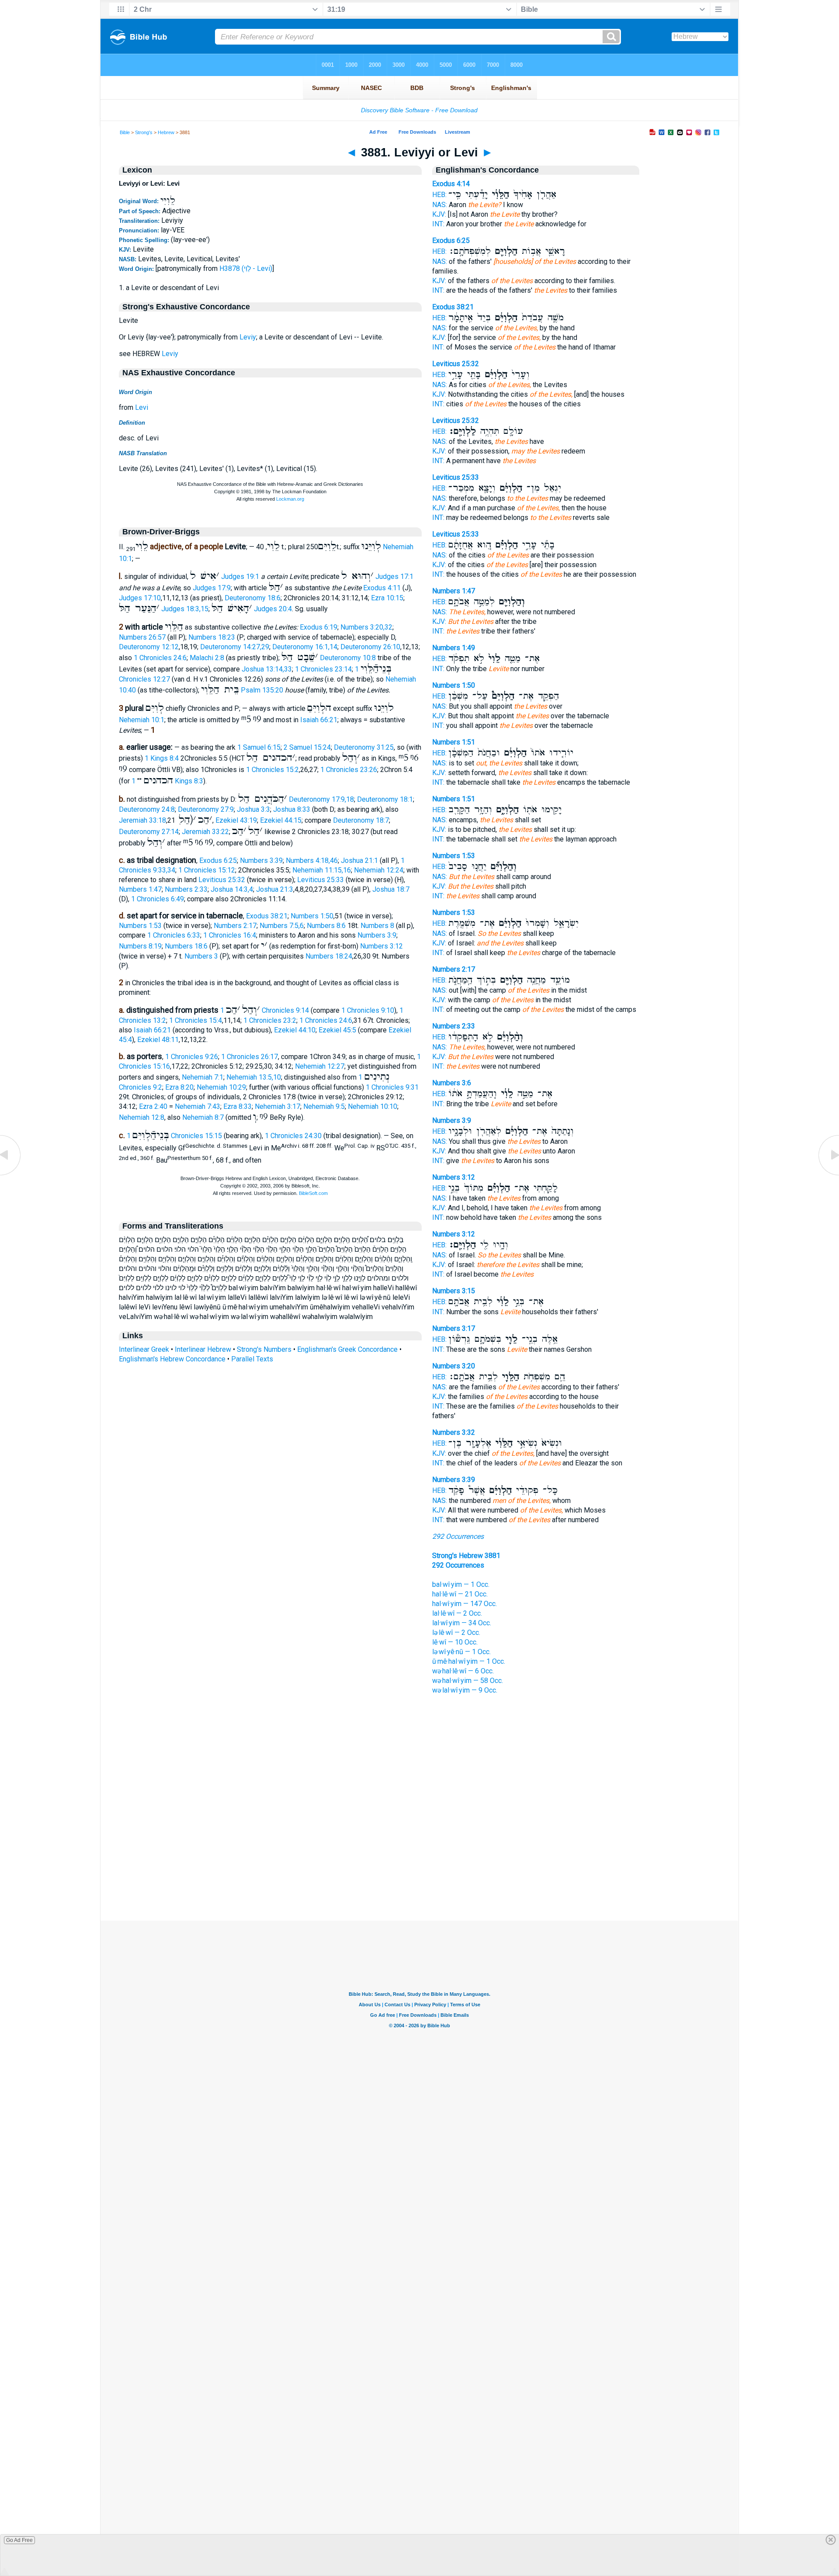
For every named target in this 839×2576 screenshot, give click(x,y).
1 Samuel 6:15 (259, 747)
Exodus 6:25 (218, 860)
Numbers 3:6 (452, 1083)
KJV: (439, 214)
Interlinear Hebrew (203, 1349)
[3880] (11, 1175)
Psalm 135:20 (262, 690)
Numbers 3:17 (454, 1328)
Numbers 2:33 (186, 889)
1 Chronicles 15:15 (174, 1136)
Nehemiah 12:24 (379, 870)
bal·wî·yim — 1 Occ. (461, 1584)
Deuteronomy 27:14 (149, 832)
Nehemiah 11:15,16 (322, 870)
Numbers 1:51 (454, 742)
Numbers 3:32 (454, 1432)
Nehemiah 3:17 (277, 1106)
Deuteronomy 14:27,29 (235, 647)
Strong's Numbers (264, 1349)
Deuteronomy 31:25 (364, 747)
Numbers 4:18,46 (312, 860)
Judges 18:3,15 (185, 609)
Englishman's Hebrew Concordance (172, 1359)
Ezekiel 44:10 (295, 1030)
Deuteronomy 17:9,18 (321, 799)
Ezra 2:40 (153, 1106)
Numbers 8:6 (326, 926)
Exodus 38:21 (267, 916)
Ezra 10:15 (387, 598)
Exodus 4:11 (382, 588)
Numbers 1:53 (140, 926)
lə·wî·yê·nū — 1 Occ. (461, 1652)
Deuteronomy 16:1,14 (305, 647)
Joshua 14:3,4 (232, 889)
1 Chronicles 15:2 (272, 770)
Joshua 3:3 (253, 809)
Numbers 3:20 (454, 1366)
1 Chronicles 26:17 (250, 1057)
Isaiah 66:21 (319, 720)
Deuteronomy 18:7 (361, 820)
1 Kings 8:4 (162, 758)
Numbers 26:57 (142, 637)
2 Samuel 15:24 (307, 747)
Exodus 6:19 (319, 627)
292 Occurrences (458, 1536)
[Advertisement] (419, 1867)
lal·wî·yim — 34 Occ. (462, 1623)
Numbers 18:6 (186, 946)
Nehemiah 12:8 (142, 1117)
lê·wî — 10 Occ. (455, 1642)
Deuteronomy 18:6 (253, 598)
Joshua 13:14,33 (267, 669)
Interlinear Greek (144, 1349)
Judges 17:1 (394, 576)
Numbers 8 (377, 926)
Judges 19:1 (240, 576)
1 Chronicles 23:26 (349, 770)
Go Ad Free (19, 2540)
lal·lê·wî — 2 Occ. (457, 1613)
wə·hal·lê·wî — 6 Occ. (463, 1671)
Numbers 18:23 (212, 637)
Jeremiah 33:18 (142, 820)
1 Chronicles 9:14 (265, 1010)
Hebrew (166, 132)
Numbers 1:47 (140, 889)
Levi (142, 407)
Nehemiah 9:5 (324, 1106)
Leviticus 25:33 (321, 880)
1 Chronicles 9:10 (368, 1010)
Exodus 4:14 (451, 184)
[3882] (828, 1175)
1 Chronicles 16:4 (230, 935)
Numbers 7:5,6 (282, 926)
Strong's (144, 132)
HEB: (439, 195)
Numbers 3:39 (261, 860)
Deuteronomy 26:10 (370, 647)
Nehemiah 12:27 (320, 1066)
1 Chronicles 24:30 (293, 1136)
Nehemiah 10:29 (221, 1087)
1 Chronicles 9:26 (192, 1057)
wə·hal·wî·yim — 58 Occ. (468, 1681)
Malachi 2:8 (207, 658)
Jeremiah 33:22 (205, 832)
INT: (438, 224)
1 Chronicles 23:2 (270, 1020)
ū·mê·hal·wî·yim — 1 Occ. (469, 1661)
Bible (125, 132)
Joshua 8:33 (292, 809)
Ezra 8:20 (179, 1087)
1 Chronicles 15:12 (207, 870)
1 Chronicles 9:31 (392, 1087)
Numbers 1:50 (312, 916)
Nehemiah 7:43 (198, 1106)
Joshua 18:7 (391, 889)
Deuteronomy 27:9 (206, 809)
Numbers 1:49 (454, 648)
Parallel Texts (252, 1359)
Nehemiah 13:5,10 (254, 1077)
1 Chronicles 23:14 (323, 669)
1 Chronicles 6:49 (158, 899)
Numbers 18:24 (329, 956)
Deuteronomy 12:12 (149, 647)
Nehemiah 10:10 (373, 1106)
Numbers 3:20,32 (366, 627)
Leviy (248, 337)
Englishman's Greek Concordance (347, 1349)
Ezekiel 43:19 (236, 820)
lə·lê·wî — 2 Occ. (456, 1633)
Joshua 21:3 (275, 889)
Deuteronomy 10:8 (348, 658)
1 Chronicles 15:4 (196, 1020)
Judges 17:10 (140, 598)
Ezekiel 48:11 (158, 1040)
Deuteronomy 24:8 (147, 809)
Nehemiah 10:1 (142, 720)
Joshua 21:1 (359, 860)
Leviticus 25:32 (222, 880)
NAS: (440, 205)
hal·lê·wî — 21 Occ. (460, 1594)
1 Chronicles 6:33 (174, 935)
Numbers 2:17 (235, 926)
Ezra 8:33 (237, 1106)
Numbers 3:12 (381, 946)
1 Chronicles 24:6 (160, 658)
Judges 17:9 (212, 588)
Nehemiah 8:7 (203, 1117)
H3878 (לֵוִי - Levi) (246, 268)
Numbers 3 (201, 956)
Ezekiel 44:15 (281, 820)
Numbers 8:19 (140, 946)
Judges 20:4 (273, 609)
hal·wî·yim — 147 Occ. (465, 1604)
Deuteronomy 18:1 (385, 799)
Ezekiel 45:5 (337, 1030)
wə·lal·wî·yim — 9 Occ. (465, 1690)
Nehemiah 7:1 (203, 1077)
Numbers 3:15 (454, 1291)
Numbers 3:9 (377, 935)
